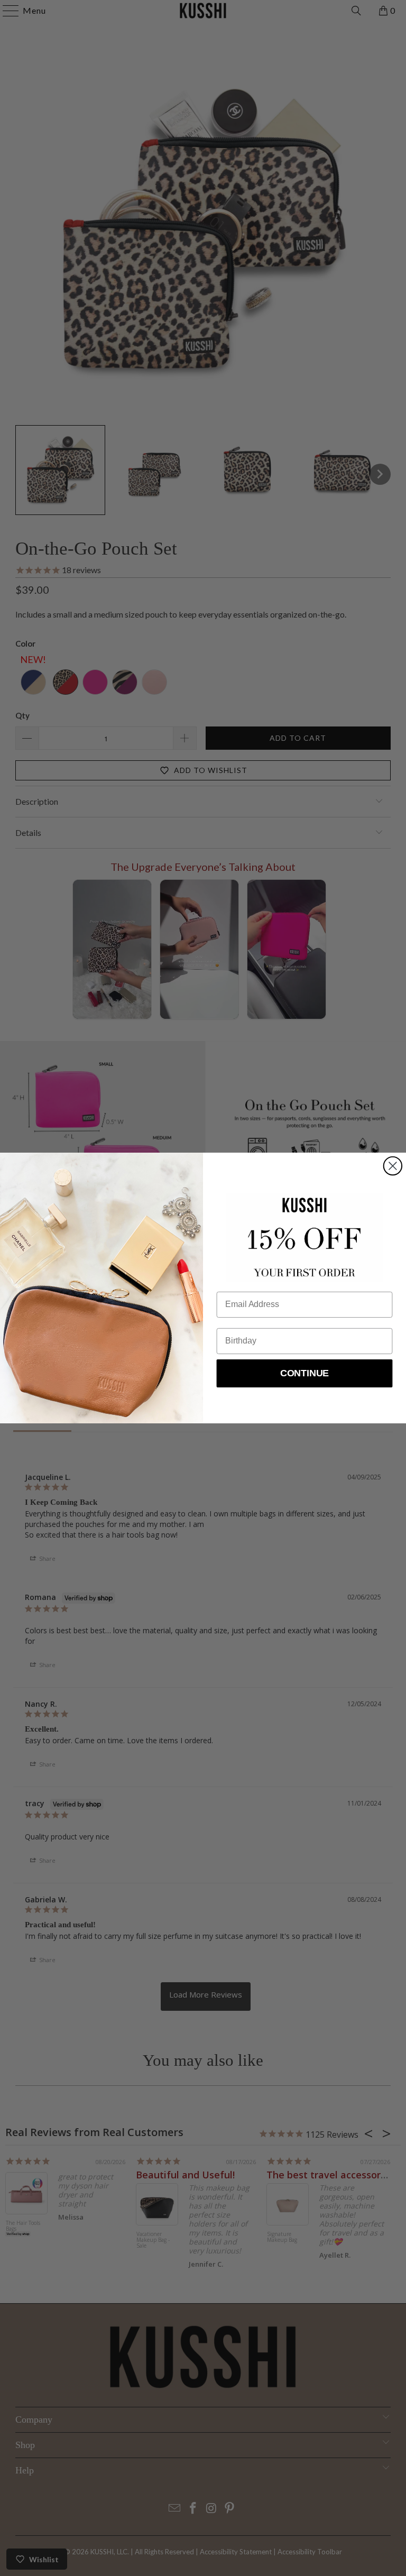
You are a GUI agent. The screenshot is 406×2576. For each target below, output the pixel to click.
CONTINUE (305, 1374)
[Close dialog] (393, 1166)
